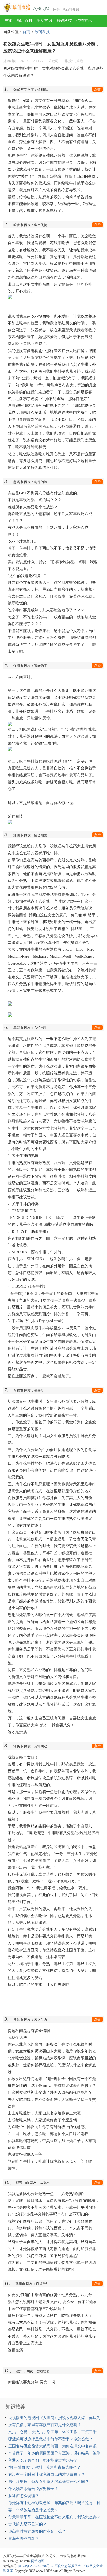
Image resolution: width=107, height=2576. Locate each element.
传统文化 (84, 21)
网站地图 (38, 2561)
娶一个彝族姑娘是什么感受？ (33, 2510)
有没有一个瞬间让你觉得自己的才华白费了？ (47, 2475)
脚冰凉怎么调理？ (24, 2496)
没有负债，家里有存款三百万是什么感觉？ (45, 2425)
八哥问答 (41, 9)
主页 (9, 21)
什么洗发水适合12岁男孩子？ (33, 2489)
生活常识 (44, 21)
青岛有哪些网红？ (24, 2538)
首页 (26, 32)
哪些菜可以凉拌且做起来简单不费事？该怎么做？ (50, 2439)
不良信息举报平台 (68, 2566)
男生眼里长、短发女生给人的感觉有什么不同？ (49, 2482)
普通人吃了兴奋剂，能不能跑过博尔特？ (43, 2460)
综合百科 (25, 21)
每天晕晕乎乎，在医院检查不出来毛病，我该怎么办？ (54, 2517)
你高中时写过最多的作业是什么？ (37, 2531)
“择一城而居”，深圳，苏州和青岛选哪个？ (44, 2467)
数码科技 (64, 21)
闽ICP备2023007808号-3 (36, 2566)
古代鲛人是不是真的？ (27, 2524)
